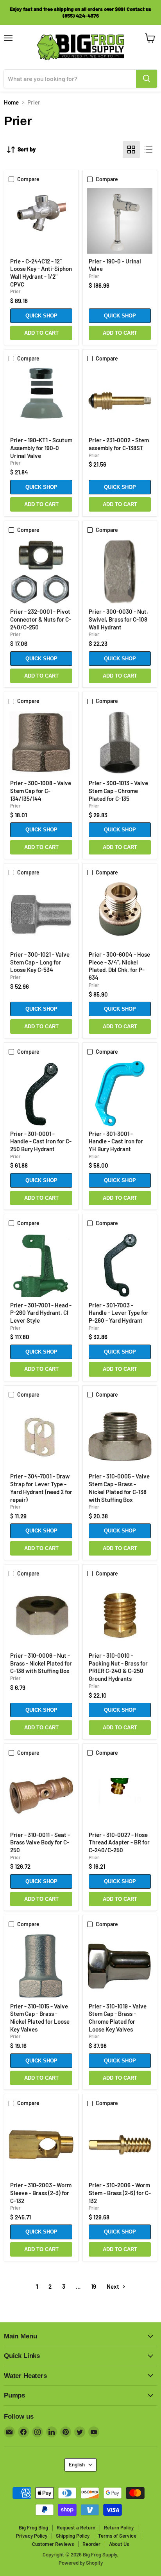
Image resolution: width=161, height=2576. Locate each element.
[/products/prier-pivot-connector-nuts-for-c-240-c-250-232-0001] (41, 572)
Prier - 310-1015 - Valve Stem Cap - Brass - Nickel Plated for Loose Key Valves (40, 2018)
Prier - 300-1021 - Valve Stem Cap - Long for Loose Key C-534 (40, 962)
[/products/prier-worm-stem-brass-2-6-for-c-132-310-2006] (120, 2145)
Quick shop (41, 316)
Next (114, 2286)
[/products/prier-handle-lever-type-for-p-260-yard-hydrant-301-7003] (120, 1265)
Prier (15, 291)
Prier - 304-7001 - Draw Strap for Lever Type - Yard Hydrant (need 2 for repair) (41, 1488)
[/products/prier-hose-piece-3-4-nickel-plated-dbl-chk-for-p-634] (120, 915)
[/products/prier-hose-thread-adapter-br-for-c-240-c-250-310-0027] (120, 1795)
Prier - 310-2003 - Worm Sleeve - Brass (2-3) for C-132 (41, 2193)
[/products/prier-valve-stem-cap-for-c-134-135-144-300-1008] (41, 743)
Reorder (91, 2544)
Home (11, 102)
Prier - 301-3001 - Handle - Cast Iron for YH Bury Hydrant (116, 1141)
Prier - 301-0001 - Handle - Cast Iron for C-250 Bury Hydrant (41, 1141)
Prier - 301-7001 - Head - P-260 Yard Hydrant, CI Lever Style (41, 1313)
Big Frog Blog (33, 2527)
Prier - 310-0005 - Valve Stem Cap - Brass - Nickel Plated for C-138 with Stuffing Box (119, 1488)
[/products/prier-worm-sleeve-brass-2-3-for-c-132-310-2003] (41, 2145)
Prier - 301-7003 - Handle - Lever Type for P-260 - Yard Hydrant (119, 1313)
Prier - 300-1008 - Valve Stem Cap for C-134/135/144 (41, 790)
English (77, 2464)
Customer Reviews (53, 2544)
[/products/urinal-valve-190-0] (120, 221)
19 (94, 2286)
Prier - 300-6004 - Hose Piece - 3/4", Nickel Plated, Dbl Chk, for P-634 (119, 966)
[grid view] (131, 150)
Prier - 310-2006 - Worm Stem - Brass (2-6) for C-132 (120, 2193)
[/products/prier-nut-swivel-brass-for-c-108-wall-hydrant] (120, 572)
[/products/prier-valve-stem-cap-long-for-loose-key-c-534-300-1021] (41, 915)
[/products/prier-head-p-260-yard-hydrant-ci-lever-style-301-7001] (41, 1265)
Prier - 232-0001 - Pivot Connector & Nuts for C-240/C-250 (41, 619)
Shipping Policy (73, 2536)
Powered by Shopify (81, 2563)
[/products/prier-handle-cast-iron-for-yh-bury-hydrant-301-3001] (120, 1093)
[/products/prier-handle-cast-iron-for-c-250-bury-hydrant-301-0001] (41, 1093)
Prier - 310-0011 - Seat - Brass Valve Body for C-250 (40, 1842)
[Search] (147, 79)
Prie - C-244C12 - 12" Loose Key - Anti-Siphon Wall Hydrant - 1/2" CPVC (41, 273)
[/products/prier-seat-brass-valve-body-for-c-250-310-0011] (41, 1795)
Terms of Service (117, 2536)
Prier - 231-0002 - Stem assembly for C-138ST (119, 444)
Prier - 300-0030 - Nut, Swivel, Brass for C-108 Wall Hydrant (118, 619)
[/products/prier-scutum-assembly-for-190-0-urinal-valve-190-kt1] (41, 400)
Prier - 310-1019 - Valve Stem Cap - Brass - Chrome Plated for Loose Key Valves (118, 2018)
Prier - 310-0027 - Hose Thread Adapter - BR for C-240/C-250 (119, 1842)
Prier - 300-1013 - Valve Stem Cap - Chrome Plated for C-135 (118, 790)
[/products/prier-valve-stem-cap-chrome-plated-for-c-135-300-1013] (120, 743)
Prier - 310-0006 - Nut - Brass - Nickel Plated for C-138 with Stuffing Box (41, 1663)
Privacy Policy (32, 2536)
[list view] (148, 150)
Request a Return (76, 2527)
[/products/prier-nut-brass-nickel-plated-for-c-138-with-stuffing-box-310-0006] (41, 1616)
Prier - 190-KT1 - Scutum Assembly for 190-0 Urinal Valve (41, 448)
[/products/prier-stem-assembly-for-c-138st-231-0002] (120, 400)
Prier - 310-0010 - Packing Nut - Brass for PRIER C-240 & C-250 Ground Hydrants (118, 1667)
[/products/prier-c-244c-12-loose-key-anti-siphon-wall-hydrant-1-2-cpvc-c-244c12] (41, 221)
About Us (119, 2544)
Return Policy (119, 2527)
